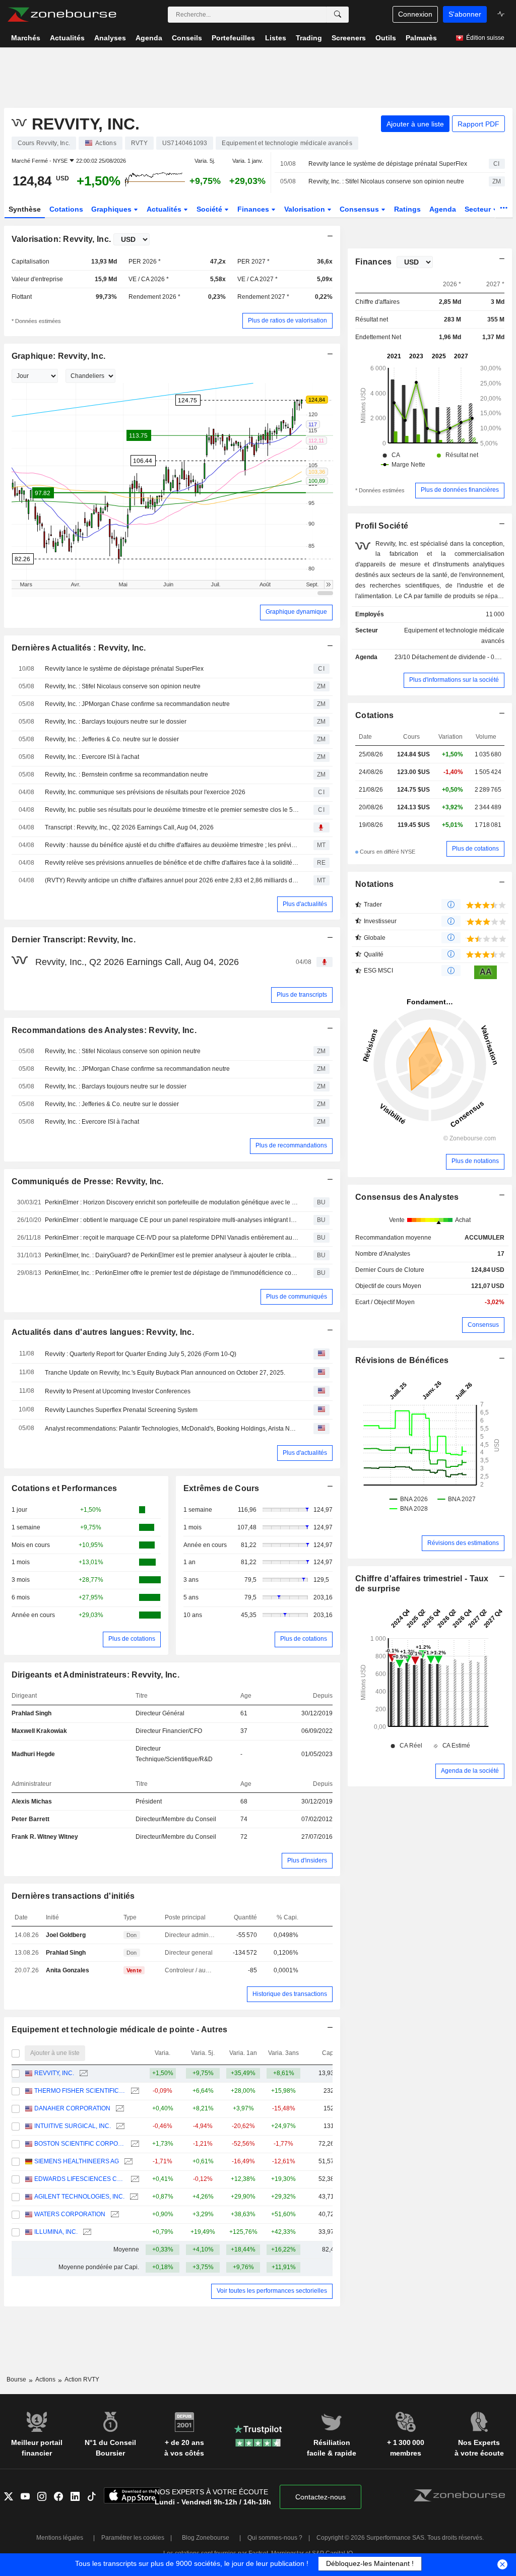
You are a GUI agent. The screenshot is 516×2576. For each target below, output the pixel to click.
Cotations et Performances (64, 1488)
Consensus (360, 209)
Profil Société (382, 526)
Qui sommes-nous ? (275, 2538)
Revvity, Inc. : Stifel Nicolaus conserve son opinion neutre (386, 181)
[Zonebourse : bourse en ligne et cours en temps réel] (62, 15)
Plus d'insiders (307, 1860)
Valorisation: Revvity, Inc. (61, 239)
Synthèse (25, 209)
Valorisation (306, 209)
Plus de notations (475, 1161)
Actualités (165, 209)
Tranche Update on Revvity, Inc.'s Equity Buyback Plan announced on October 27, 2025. (165, 1373)
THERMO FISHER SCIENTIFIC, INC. (80, 2091)
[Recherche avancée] (338, 15)
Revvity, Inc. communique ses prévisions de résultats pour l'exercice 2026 (145, 792)
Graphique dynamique (296, 612)
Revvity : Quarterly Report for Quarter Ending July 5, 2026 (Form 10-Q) (141, 1354)
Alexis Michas (32, 1801)
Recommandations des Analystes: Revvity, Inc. (104, 1030)
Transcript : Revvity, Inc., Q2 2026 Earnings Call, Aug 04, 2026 (129, 827)
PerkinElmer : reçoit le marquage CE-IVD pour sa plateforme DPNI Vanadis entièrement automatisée (172, 1238)
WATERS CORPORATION (70, 2214)
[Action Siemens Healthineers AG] (127, 2162)
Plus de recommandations (291, 1145)
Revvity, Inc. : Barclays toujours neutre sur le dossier (116, 722)
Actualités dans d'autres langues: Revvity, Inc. (103, 1332)
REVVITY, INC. (54, 2073)
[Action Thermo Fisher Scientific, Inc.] (134, 2091)
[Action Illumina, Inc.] (86, 2232)
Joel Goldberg (66, 1935)
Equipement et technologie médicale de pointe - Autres (120, 2030)
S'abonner (465, 14)
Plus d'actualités (305, 904)
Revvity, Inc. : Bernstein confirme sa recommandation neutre (126, 775)
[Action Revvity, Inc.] (82, 2073)
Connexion (415, 14)
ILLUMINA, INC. (56, 2232)
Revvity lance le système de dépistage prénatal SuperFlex (388, 164)
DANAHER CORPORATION (72, 2108)
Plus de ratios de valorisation (287, 320)
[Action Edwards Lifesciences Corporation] (134, 2179)
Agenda (443, 209)
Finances (254, 209)
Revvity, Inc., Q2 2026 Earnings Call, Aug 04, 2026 (137, 962)
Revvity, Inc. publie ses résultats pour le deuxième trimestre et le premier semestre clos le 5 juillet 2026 (172, 810)
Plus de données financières (460, 490)
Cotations (66, 209)
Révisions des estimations (463, 1543)
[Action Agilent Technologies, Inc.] (133, 2197)
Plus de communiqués (297, 1297)
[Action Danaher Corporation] (119, 2109)
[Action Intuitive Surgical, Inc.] (119, 2126)
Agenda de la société (470, 1771)
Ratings (407, 209)
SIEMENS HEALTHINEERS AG (77, 2161)
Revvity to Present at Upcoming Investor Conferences (118, 1391)
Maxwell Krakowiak (39, 1731)
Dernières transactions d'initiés (73, 1896)
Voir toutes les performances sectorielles (272, 2291)
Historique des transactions (290, 1994)
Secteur (479, 209)
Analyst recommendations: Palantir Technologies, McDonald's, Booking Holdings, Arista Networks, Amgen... (172, 1429)
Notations (375, 884)
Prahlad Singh (31, 1713)
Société (210, 209)
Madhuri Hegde (33, 1754)
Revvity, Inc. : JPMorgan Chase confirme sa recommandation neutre (137, 704)
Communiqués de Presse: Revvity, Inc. (88, 1181)
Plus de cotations (132, 1639)
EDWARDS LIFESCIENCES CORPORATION (80, 2179)
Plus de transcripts (302, 995)
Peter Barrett (30, 1819)
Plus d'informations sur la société (454, 680)
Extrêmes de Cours (221, 1488)
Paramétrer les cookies (133, 2538)
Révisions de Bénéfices (402, 1360)
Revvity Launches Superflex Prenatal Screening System (121, 1410)
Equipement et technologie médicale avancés (454, 636)
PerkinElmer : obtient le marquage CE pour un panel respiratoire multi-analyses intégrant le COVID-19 (172, 1220)
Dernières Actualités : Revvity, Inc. (79, 648)
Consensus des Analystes (407, 1197)
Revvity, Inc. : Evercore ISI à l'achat (92, 757)
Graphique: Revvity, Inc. (59, 356)
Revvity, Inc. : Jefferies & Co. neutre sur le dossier (112, 739)
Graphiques (112, 209)
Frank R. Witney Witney (45, 1837)
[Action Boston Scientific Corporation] (134, 2144)
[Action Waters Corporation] (114, 2214)
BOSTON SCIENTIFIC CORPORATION (80, 2144)
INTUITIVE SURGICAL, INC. (73, 2126)
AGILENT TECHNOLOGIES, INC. (79, 2197)
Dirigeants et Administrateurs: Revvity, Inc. (96, 1675)
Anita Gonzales (68, 1970)
